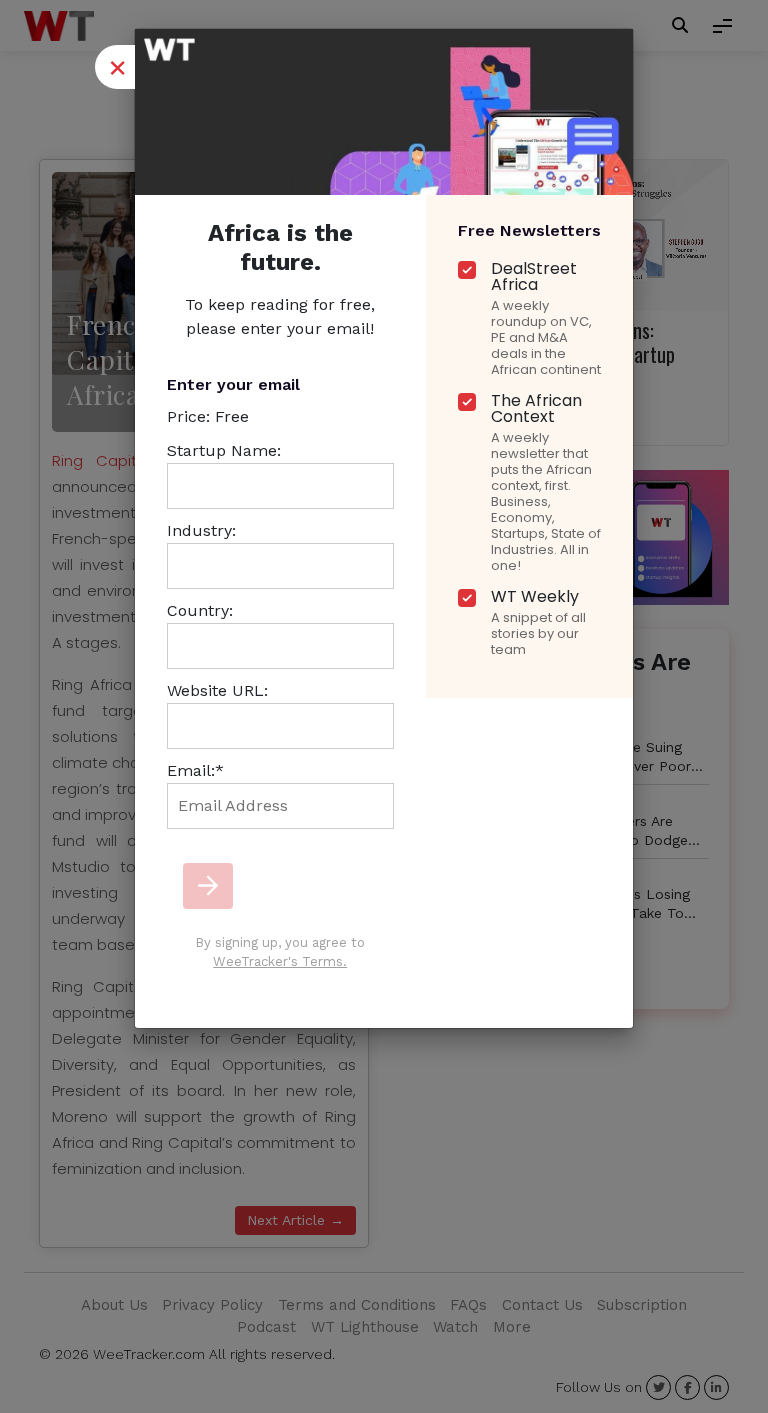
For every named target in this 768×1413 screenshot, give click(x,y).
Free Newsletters (529, 230)
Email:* (195, 770)
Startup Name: (224, 450)
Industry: (201, 530)
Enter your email (233, 384)
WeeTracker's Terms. (280, 961)
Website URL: (217, 690)
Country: (200, 610)
